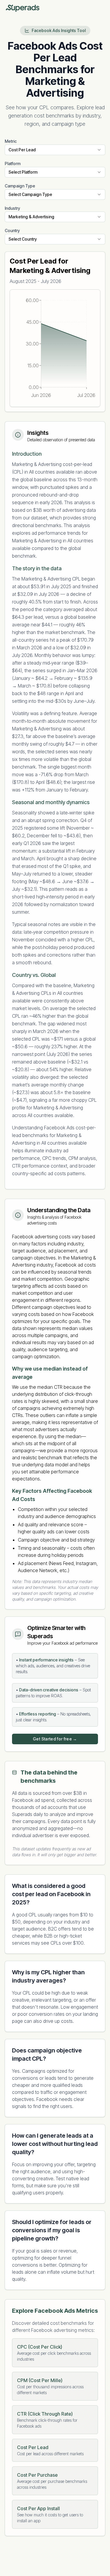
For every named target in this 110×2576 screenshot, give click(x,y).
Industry (12, 208)
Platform (13, 163)
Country (12, 230)
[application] (55, 348)
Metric (11, 141)
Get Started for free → (55, 1739)
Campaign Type (20, 186)
